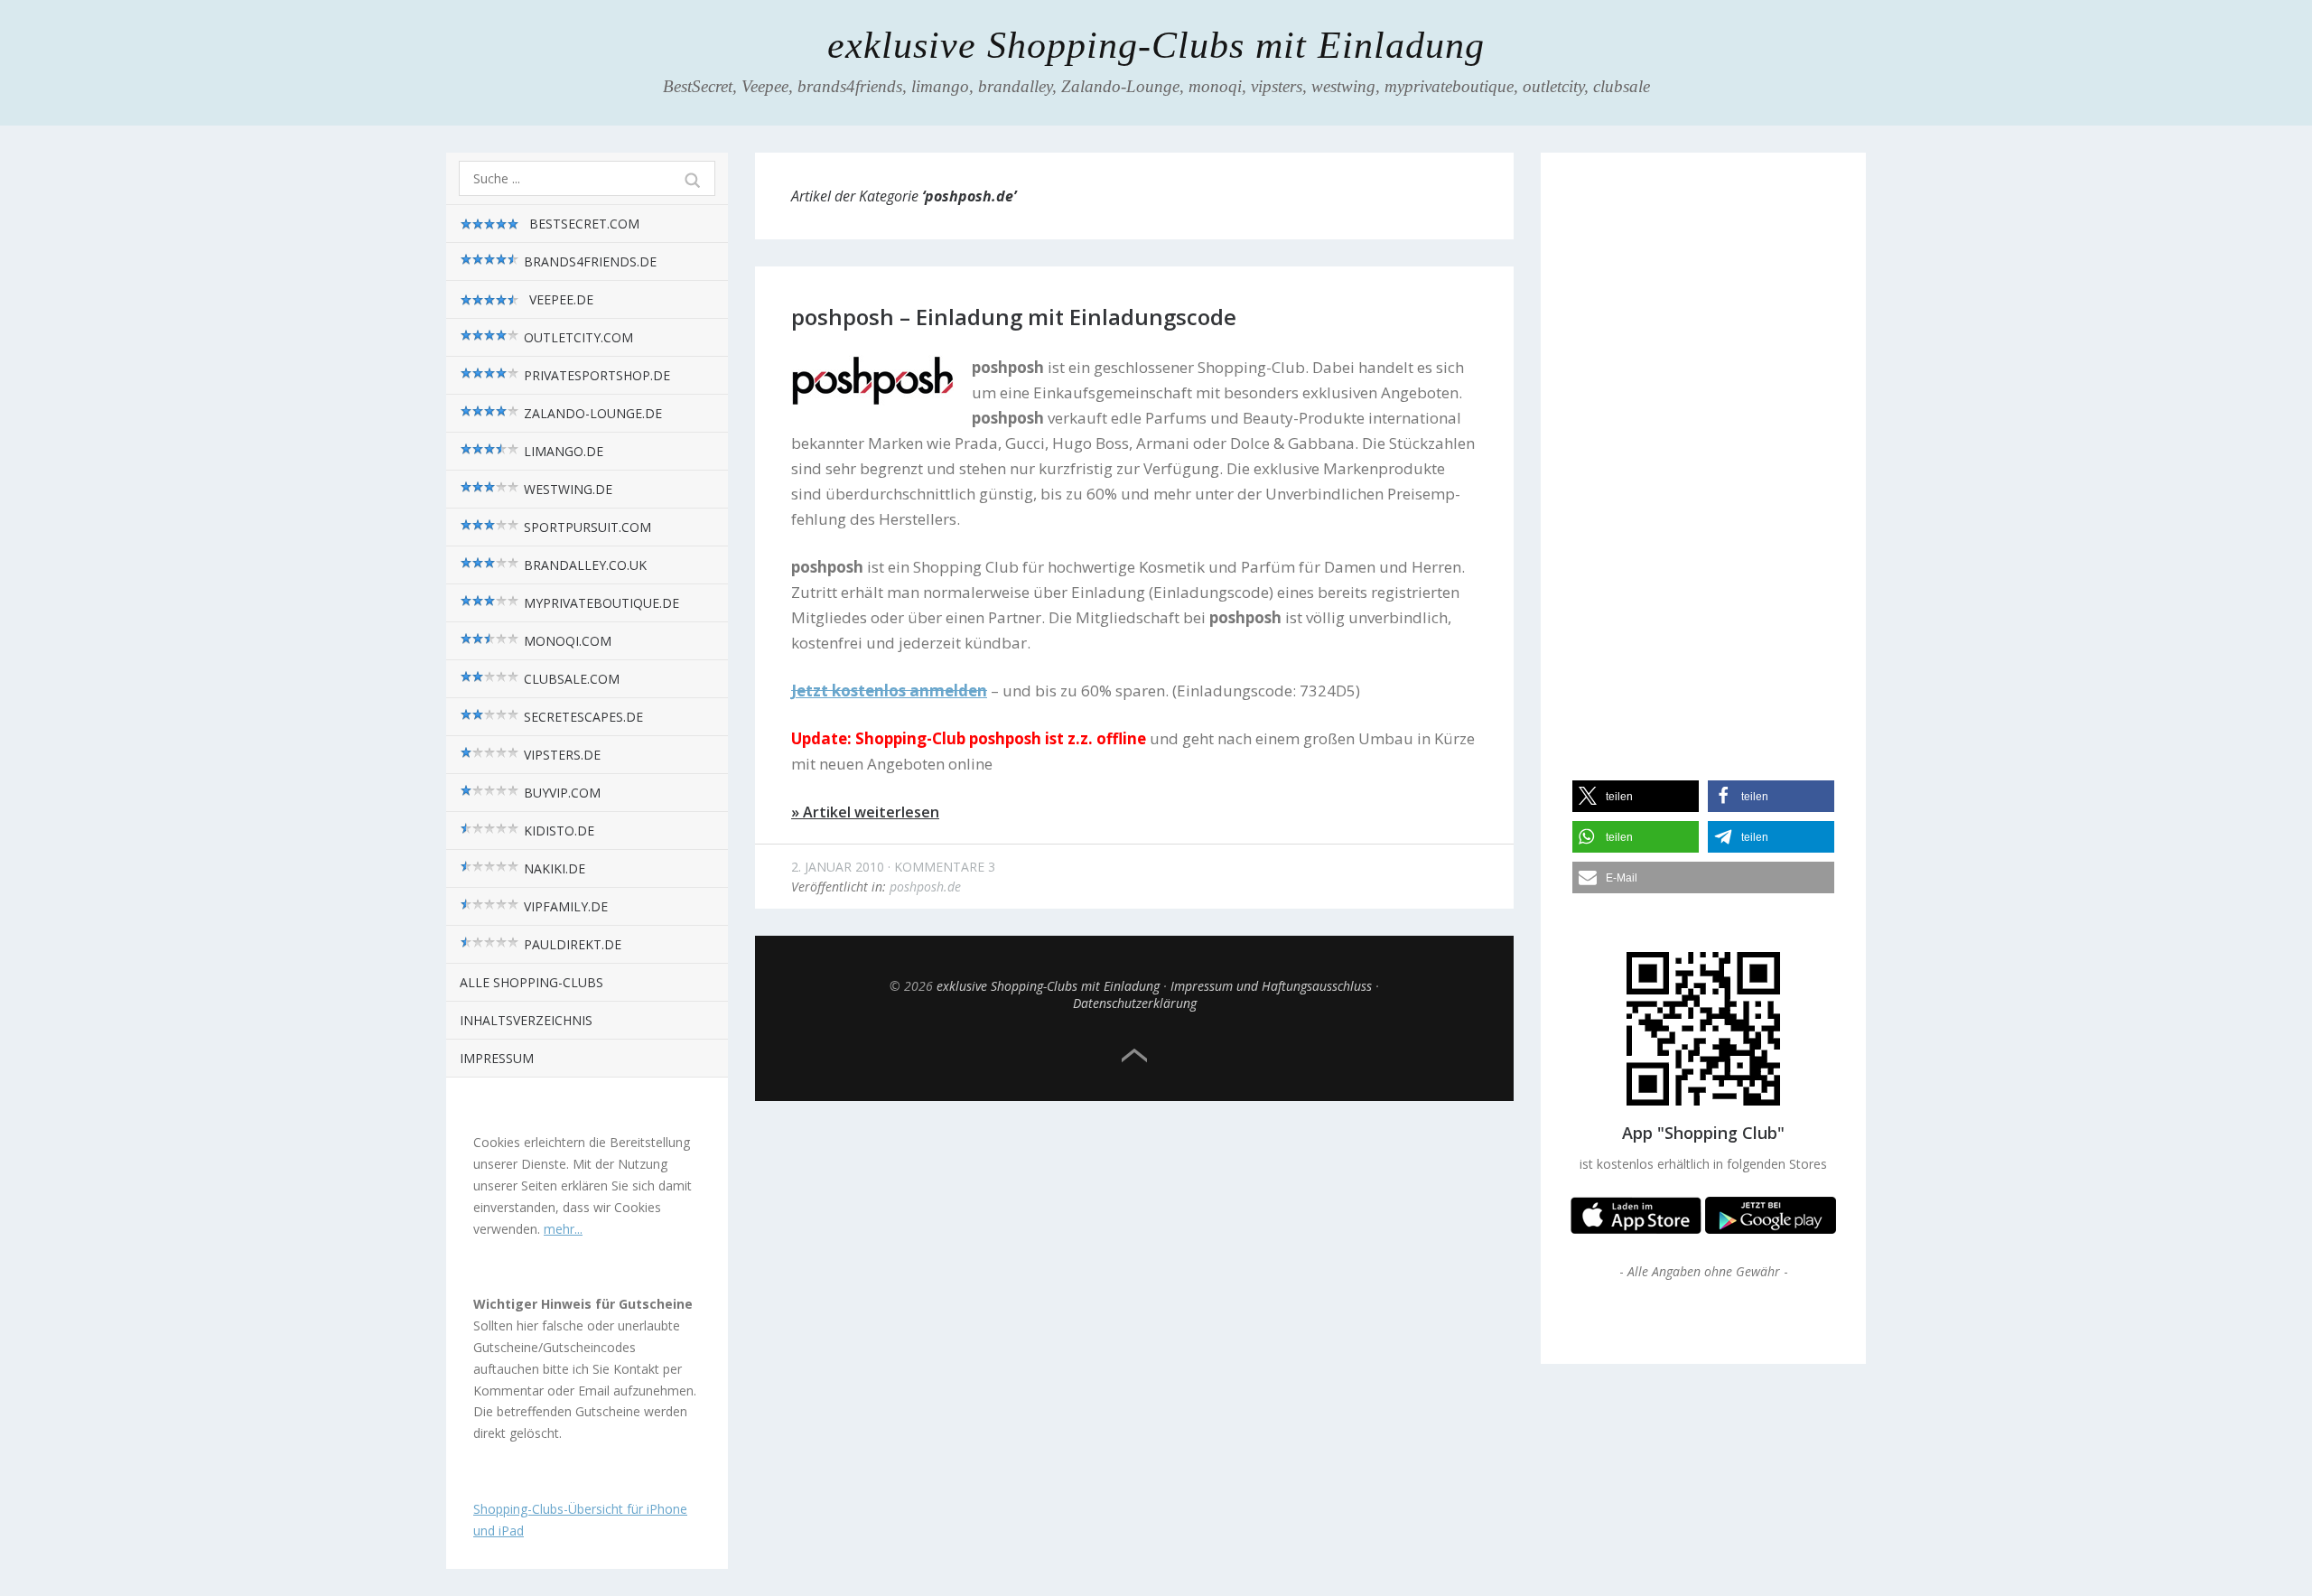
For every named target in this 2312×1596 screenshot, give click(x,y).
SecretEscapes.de (582, 717)
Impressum (497, 1058)
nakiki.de (553, 868)
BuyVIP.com (560, 793)
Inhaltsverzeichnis (526, 1020)
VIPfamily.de (564, 906)
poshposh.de (925, 887)
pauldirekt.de (571, 944)
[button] (1636, 796)
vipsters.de (560, 755)
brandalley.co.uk (583, 565)
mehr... (563, 1229)
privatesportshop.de (595, 375)
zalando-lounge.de (591, 413)
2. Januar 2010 (838, 867)
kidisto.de (557, 831)
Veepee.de (559, 299)
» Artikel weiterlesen (865, 812)
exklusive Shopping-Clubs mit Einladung (1156, 45)
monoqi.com (566, 641)
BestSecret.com (583, 224)
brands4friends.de (588, 261)
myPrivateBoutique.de (600, 603)
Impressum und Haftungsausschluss (1271, 986)
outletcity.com (577, 337)
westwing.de (566, 489)
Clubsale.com (570, 679)
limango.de (562, 451)
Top (1134, 1056)
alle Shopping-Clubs (531, 982)
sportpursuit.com (586, 527)
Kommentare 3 (945, 867)
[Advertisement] (1703, 451)
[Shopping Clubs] (1636, 1229)
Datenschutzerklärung (1135, 1003)
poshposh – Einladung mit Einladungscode (1014, 317)
